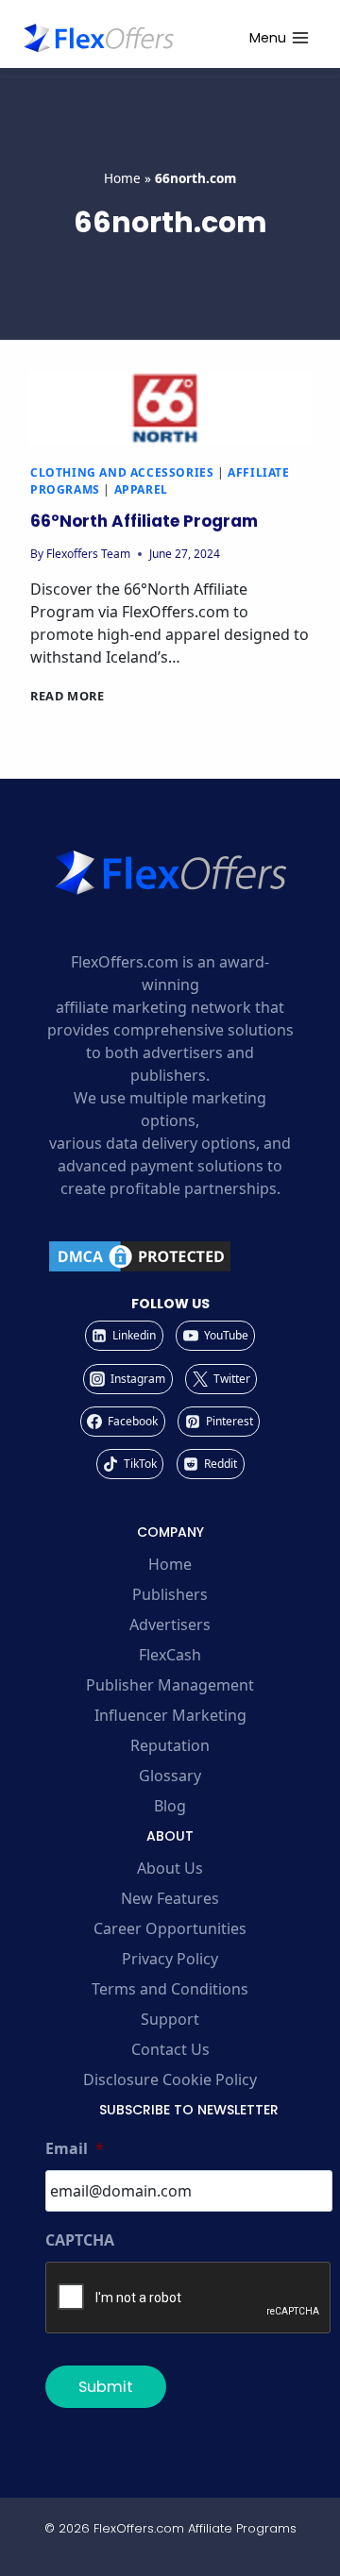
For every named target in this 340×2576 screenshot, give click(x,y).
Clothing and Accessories (122, 472)
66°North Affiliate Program (144, 521)
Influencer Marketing (170, 1715)
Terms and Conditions (170, 1989)
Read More (68, 696)
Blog (170, 1806)
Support (170, 2019)
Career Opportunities (170, 1928)
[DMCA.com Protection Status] (170, 1256)
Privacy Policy (170, 1959)
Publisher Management (170, 1685)
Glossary (170, 1776)
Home (122, 178)
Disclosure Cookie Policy (170, 2079)
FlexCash (170, 1655)
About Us (170, 1868)
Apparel (141, 489)
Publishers (170, 1594)
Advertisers (170, 1625)
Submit (106, 2387)
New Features (170, 1898)
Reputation (170, 1745)
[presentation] (170, 408)
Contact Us (170, 2049)
